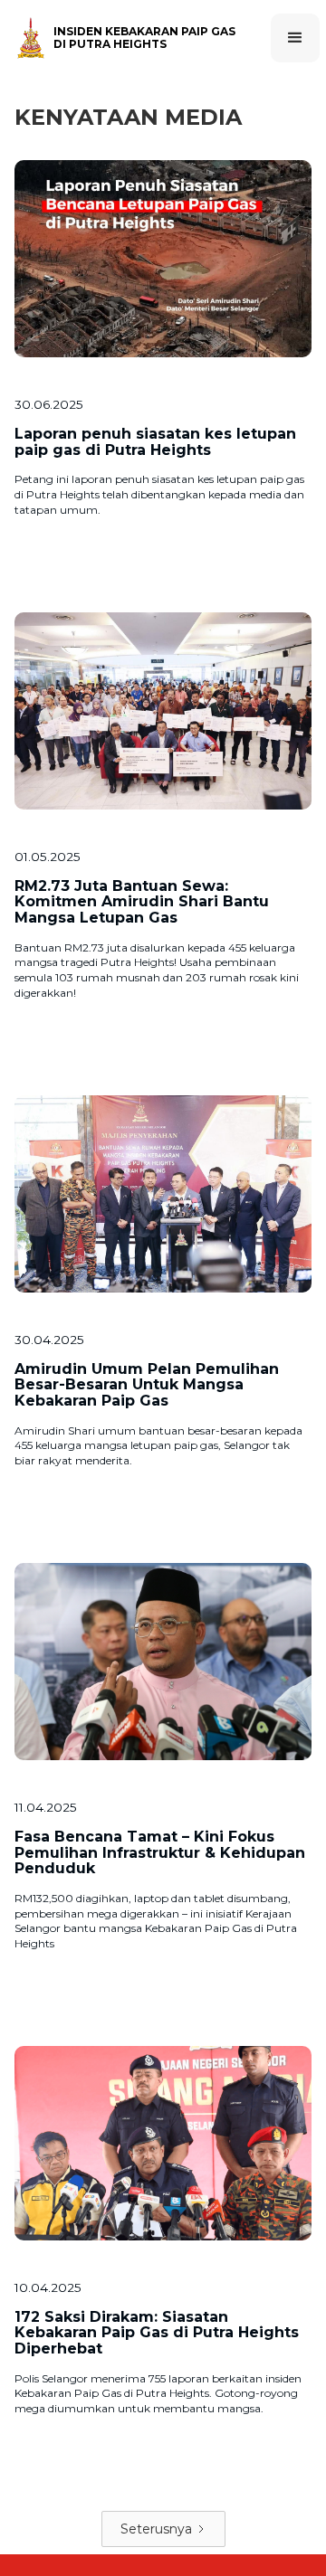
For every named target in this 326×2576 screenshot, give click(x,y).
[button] (295, 38)
